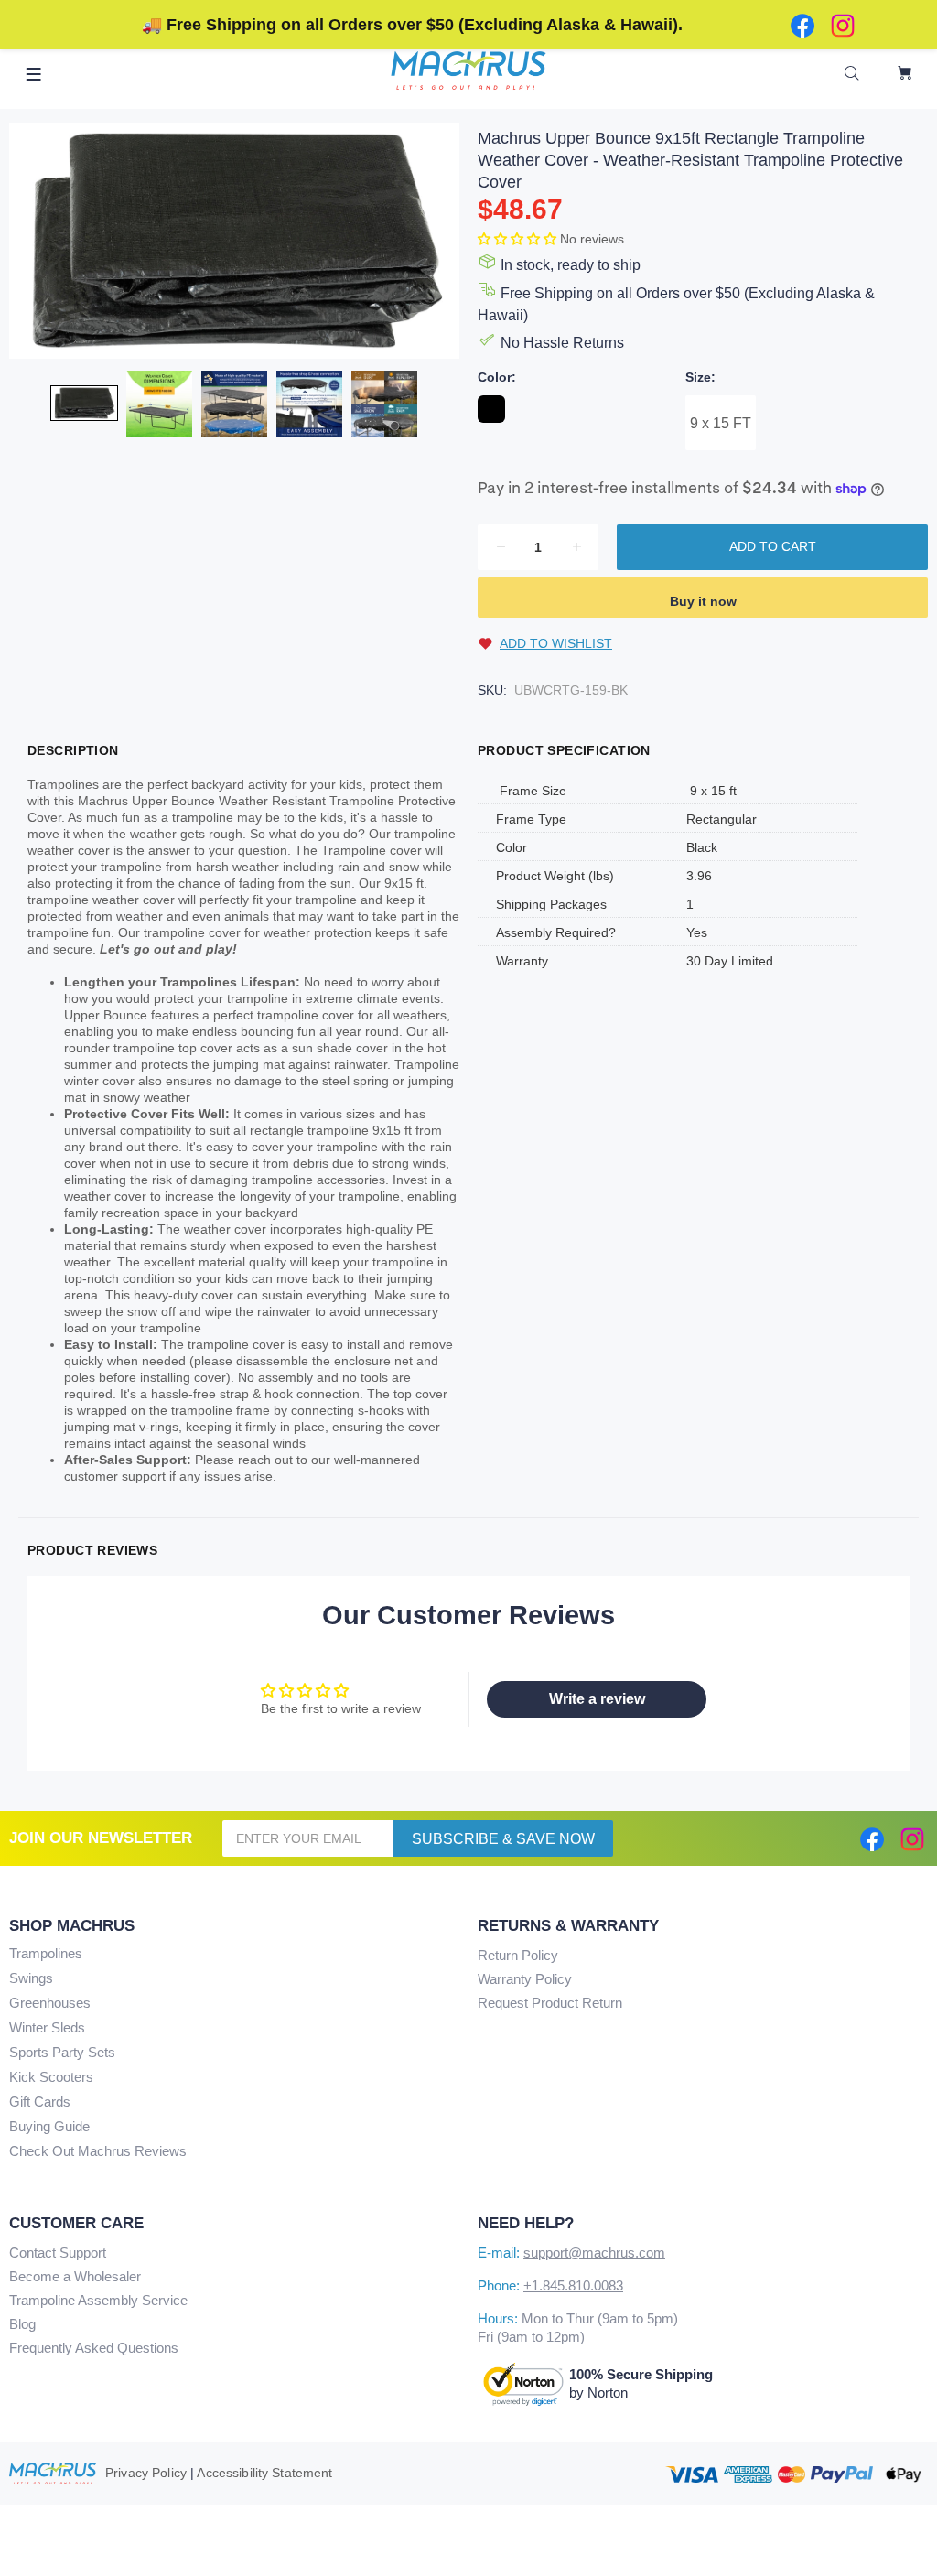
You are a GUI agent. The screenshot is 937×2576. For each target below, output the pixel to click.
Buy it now (703, 601)
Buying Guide (49, 2126)
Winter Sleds (47, 2027)
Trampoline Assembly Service (98, 2300)
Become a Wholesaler (75, 2276)
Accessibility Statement (264, 2473)
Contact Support (58, 2253)
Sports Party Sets (62, 2052)
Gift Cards (40, 2102)
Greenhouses (50, 2003)
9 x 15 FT (721, 423)
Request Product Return (550, 2003)
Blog (22, 2324)
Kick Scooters (51, 2077)
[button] (519, 239)
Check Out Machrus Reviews (98, 2151)
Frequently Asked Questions (94, 2348)
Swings (31, 1978)
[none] (84, 403)
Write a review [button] (597, 1699)
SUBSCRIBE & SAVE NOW (503, 1839)
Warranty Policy (525, 1979)
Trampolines (46, 1953)
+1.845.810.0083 (573, 2285)
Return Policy (518, 1955)
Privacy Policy (146, 2473)
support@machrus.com (594, 2253)
